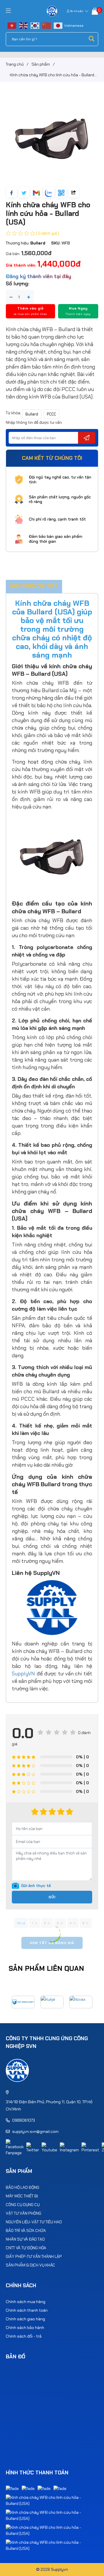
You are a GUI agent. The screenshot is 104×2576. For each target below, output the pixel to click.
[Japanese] (58, 25)
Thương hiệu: (26, 243)
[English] (24, 25)
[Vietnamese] (12, 25)
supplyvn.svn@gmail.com (35, 2131)
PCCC (51, 414)
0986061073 (24, 2120)
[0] (95, 11)
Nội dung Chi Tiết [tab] (34, 586)
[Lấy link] (74, 192)
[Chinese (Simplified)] (47, 25)
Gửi (52, 1897)
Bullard (32, 414)
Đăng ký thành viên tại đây (38, 276)
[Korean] (35, 25)
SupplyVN (23, 1674)
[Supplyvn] (52, 11)
